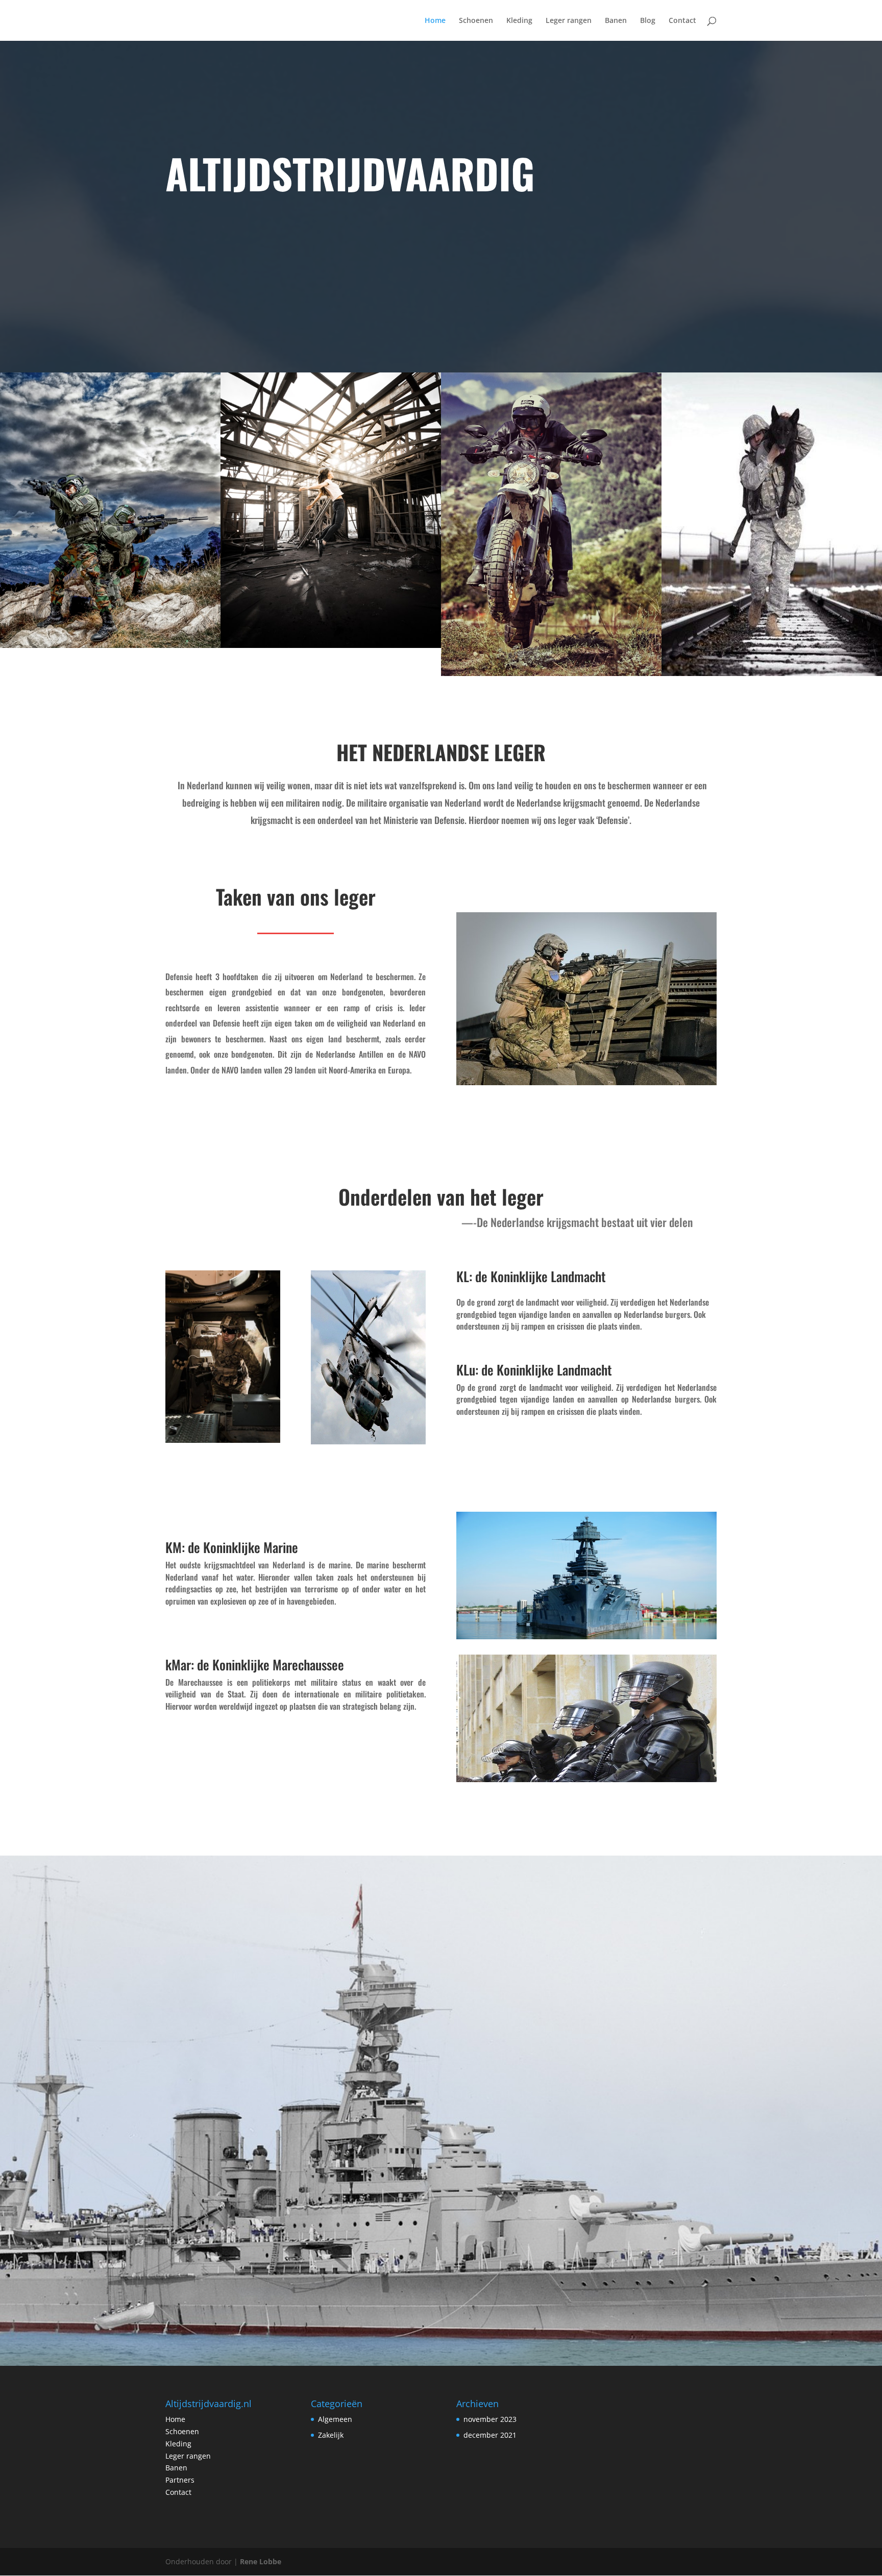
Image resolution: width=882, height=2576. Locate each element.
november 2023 (490, 2419)
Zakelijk (331, 2435)
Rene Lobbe (261, 2561)
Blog (648, 21)
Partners (180, 2480)
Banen (616, 21)
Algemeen (335, 2419)
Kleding (519, 21)
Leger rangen (569, 21)
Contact (682, 21)
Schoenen (476, 21)
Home (435, 21)
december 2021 (490, 2435)
